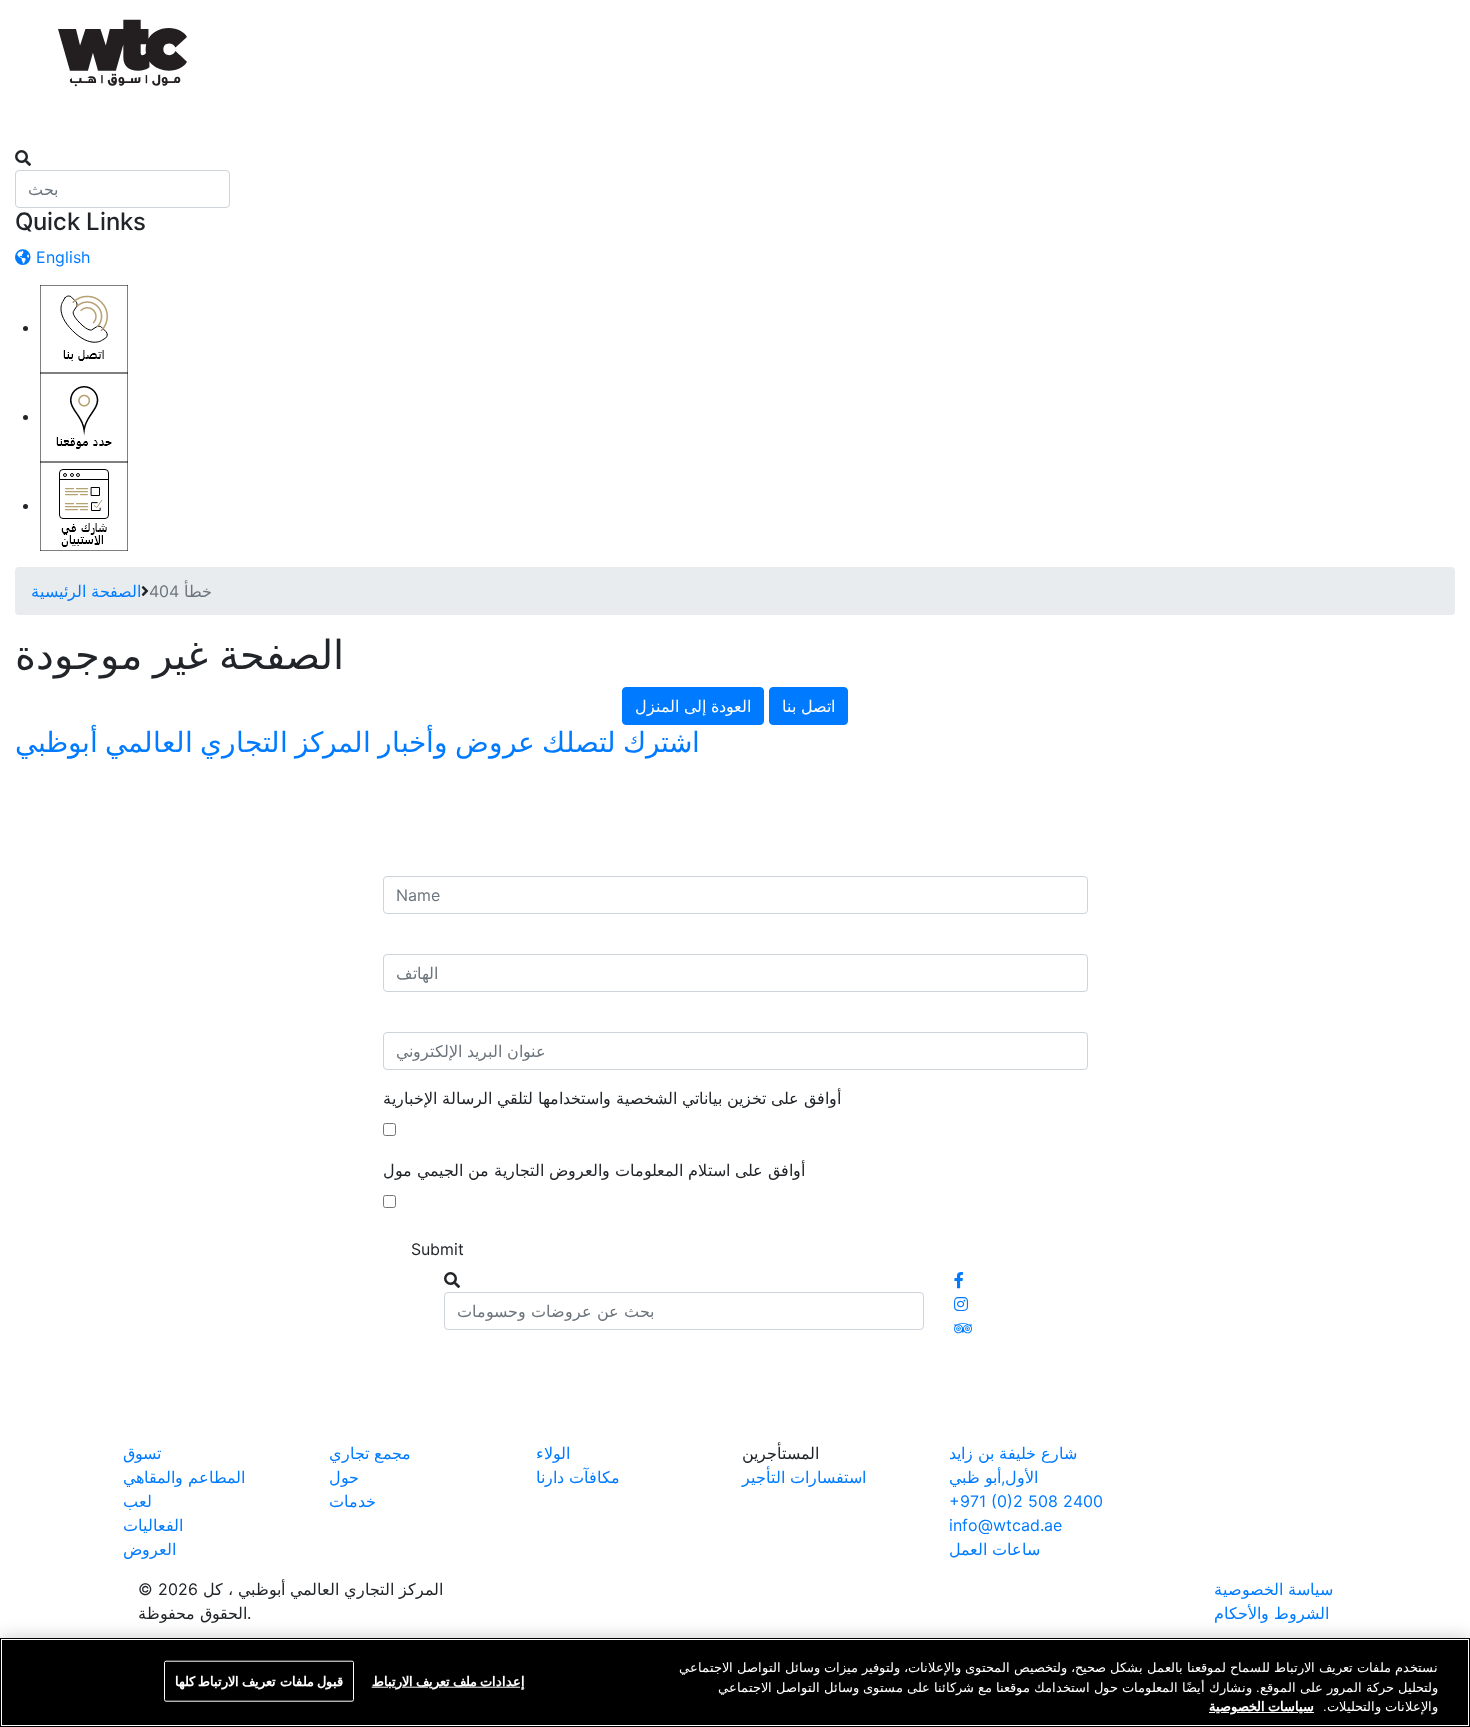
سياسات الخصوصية (1261, 1706)
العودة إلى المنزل (693, 706)
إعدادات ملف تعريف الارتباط (448, 1680)
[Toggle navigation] (28, 140)
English (60, 257)
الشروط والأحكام (1271, 1613)
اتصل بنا (808, 706)
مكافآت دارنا (578, 1477)
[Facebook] (959, 1280)
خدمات (352, 1501)
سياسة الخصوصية (1273, 1589)
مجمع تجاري (370, 1453)
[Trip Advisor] (963, 1328)
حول (344, 1477)
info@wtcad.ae (1005, 1525)
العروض (149, 1549)
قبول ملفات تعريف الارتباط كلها (259, 1680)
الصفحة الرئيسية (86, 591)
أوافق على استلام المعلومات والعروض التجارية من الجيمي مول (594, 1170)
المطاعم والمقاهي (184, 1477)
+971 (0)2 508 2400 (1026, 1501)
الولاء (553, 1453)
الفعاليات (153, 1525)
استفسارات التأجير (804, 1477)
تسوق (142, 1453)
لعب (137, 1501)
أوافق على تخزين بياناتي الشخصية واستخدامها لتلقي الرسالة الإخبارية (612, 1098)
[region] (735, 1682)
